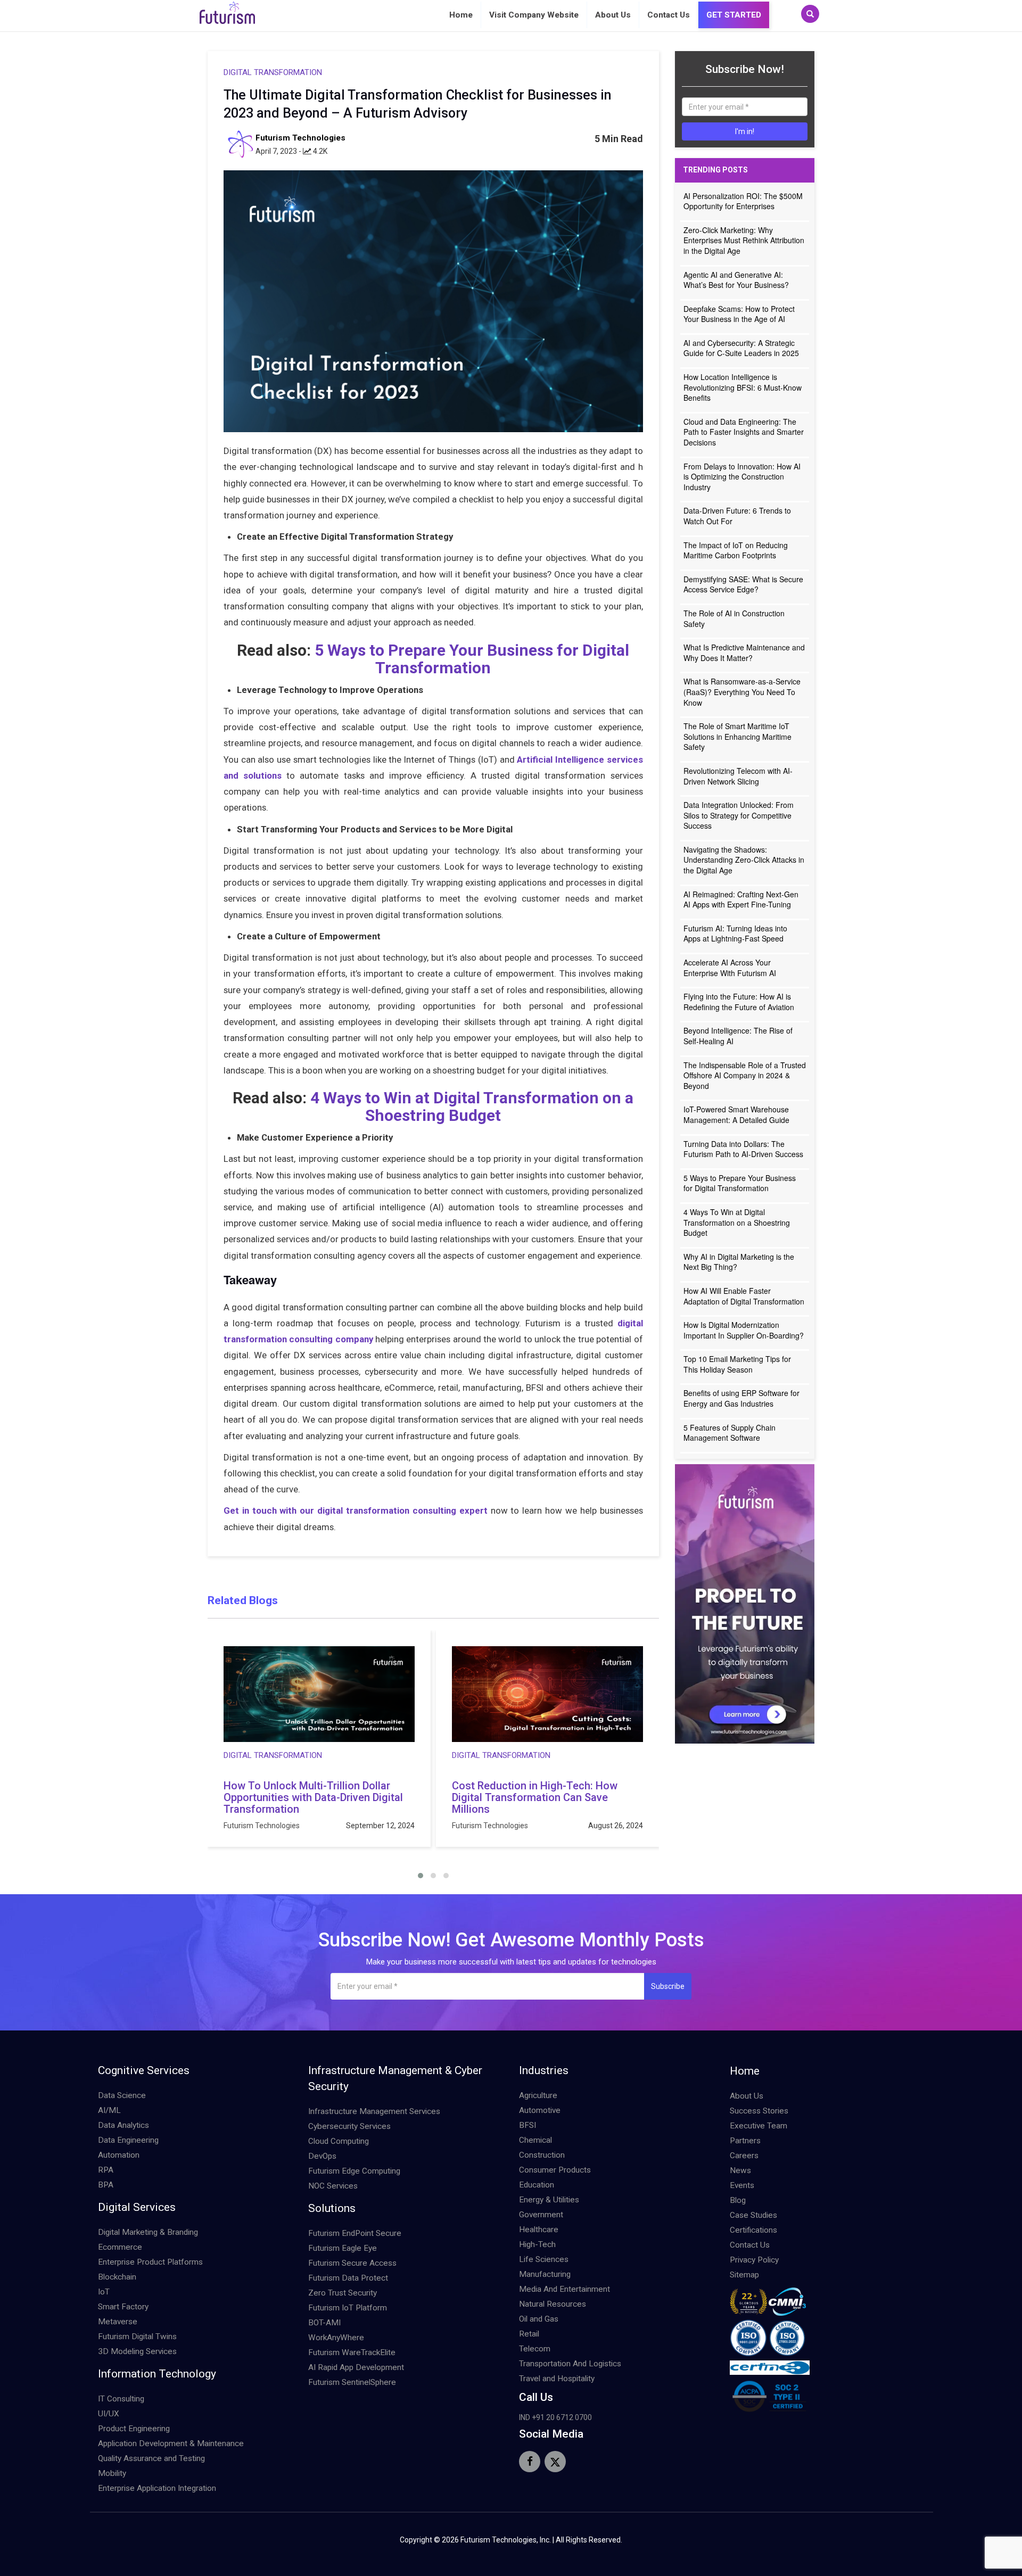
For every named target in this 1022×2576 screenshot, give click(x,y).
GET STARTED (734, 15)
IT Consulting (121, 2399)
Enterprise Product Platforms (150, 2262)
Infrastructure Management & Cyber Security (395, 2078)
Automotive (540, 2110)
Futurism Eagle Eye (343, 2248)
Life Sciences (544, 2259)
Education (537, 2185)
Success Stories (759, 2111)
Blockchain (117, 2277)
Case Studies (753, 2215)
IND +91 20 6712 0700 (555, 2417)
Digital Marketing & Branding (148, 2232)
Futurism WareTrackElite (352, 2352)
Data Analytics (123, 2125)
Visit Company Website (534, 15)
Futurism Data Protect (348, 2278)
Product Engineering (134, 2429)
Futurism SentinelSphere (352, 2382)
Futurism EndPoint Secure (355, 2233)
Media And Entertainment (564, 2289)
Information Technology (157, 2374)
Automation (119, 2155)
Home (461, 15)
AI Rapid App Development (356, 2367)
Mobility (112, 2473)
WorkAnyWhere (336, 2338)
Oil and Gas (539, 2319)
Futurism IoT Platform (348, 2308)
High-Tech (537, 2244)
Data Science (122, 2095)
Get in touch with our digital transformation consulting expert (356, 1510)
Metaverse (118, 2322)
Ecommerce (120, 2247)
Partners (745, 2141)
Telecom (535, 2349)
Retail (529, 2334)
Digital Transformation (273, 72)
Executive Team (759, 2126)
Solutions (332, 2208)
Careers (744, 2156)
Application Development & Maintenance (171, 2443)
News (740, 2170)
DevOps (322, 2156)
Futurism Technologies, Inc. (506, 2540)
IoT (104, 2292)
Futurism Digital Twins (137, 2336)
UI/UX (109, 2414)
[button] (421, 1876)
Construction (542, 2155)
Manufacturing (545, 2274)
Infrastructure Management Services (374, 2111)
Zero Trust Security (343, 2293)
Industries (544, 2070)
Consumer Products (555, 2170)
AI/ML (109, 2110)
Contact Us (669, 15)
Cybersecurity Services (349, 2126)
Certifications (753, 2230)
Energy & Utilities (549, 2200)
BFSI (528, 2125)
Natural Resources (553, 2304)
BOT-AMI (324, 2323)
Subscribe (668, 1986)
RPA (106, 2170)
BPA (106, 2185)
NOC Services (333, 2186)
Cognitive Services (144, 2070)
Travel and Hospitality (557, 2379)
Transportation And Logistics (570, 2364)
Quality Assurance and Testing (151, 2458)
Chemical (535, 2140)
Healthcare (539, 2230)
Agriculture (538, 2095)
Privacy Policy (754, 2260)
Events (742, 2185)
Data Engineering (128, 2140)
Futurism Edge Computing (354, 2171)
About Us (613, 15)
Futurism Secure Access (352, 2263)
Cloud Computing (339, 2141)
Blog (738, 2200)
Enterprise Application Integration (157, 2488)
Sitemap (744, 2275)
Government (541, 2215)
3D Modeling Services (137, 2351)
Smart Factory (123, 2307)
